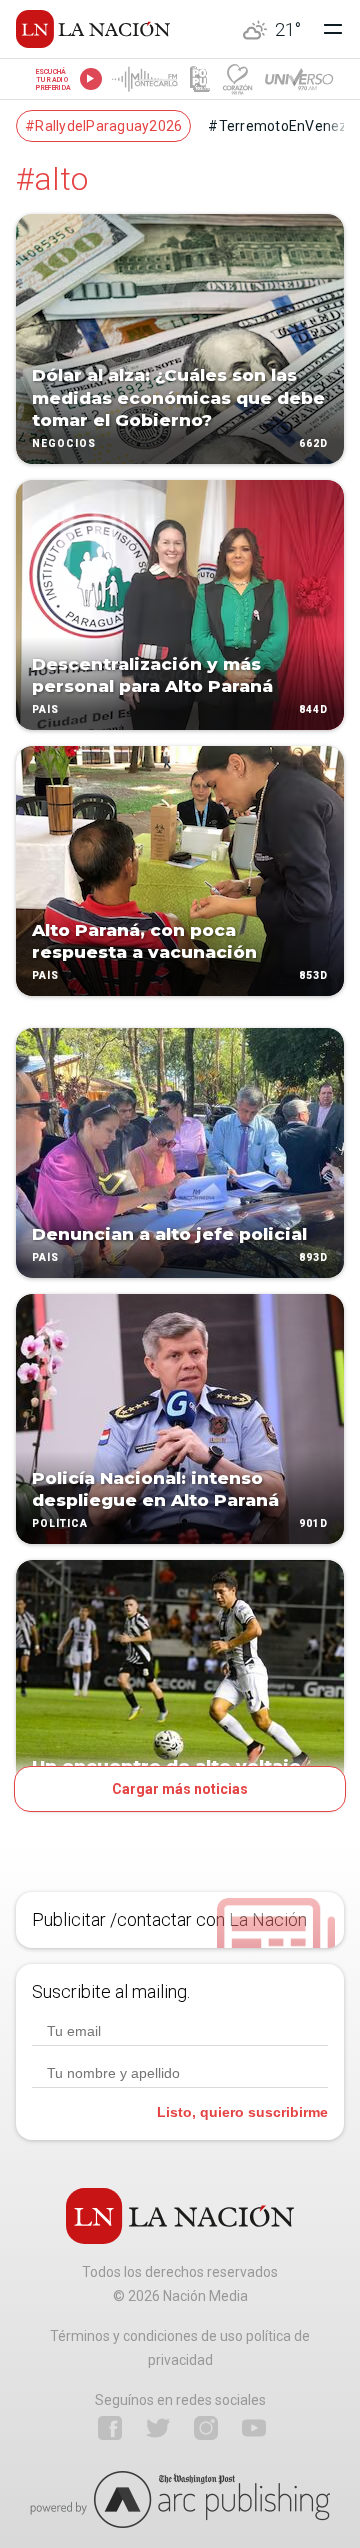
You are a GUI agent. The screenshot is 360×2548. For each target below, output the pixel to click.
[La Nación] (93, 29)
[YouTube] (254, 2428)
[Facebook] (110, 2428)
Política (60, 1523)
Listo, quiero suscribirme (242, 2112)
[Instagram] (206, 2428)
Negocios (64, 443)
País (45, 709)
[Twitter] (158, 2428)
